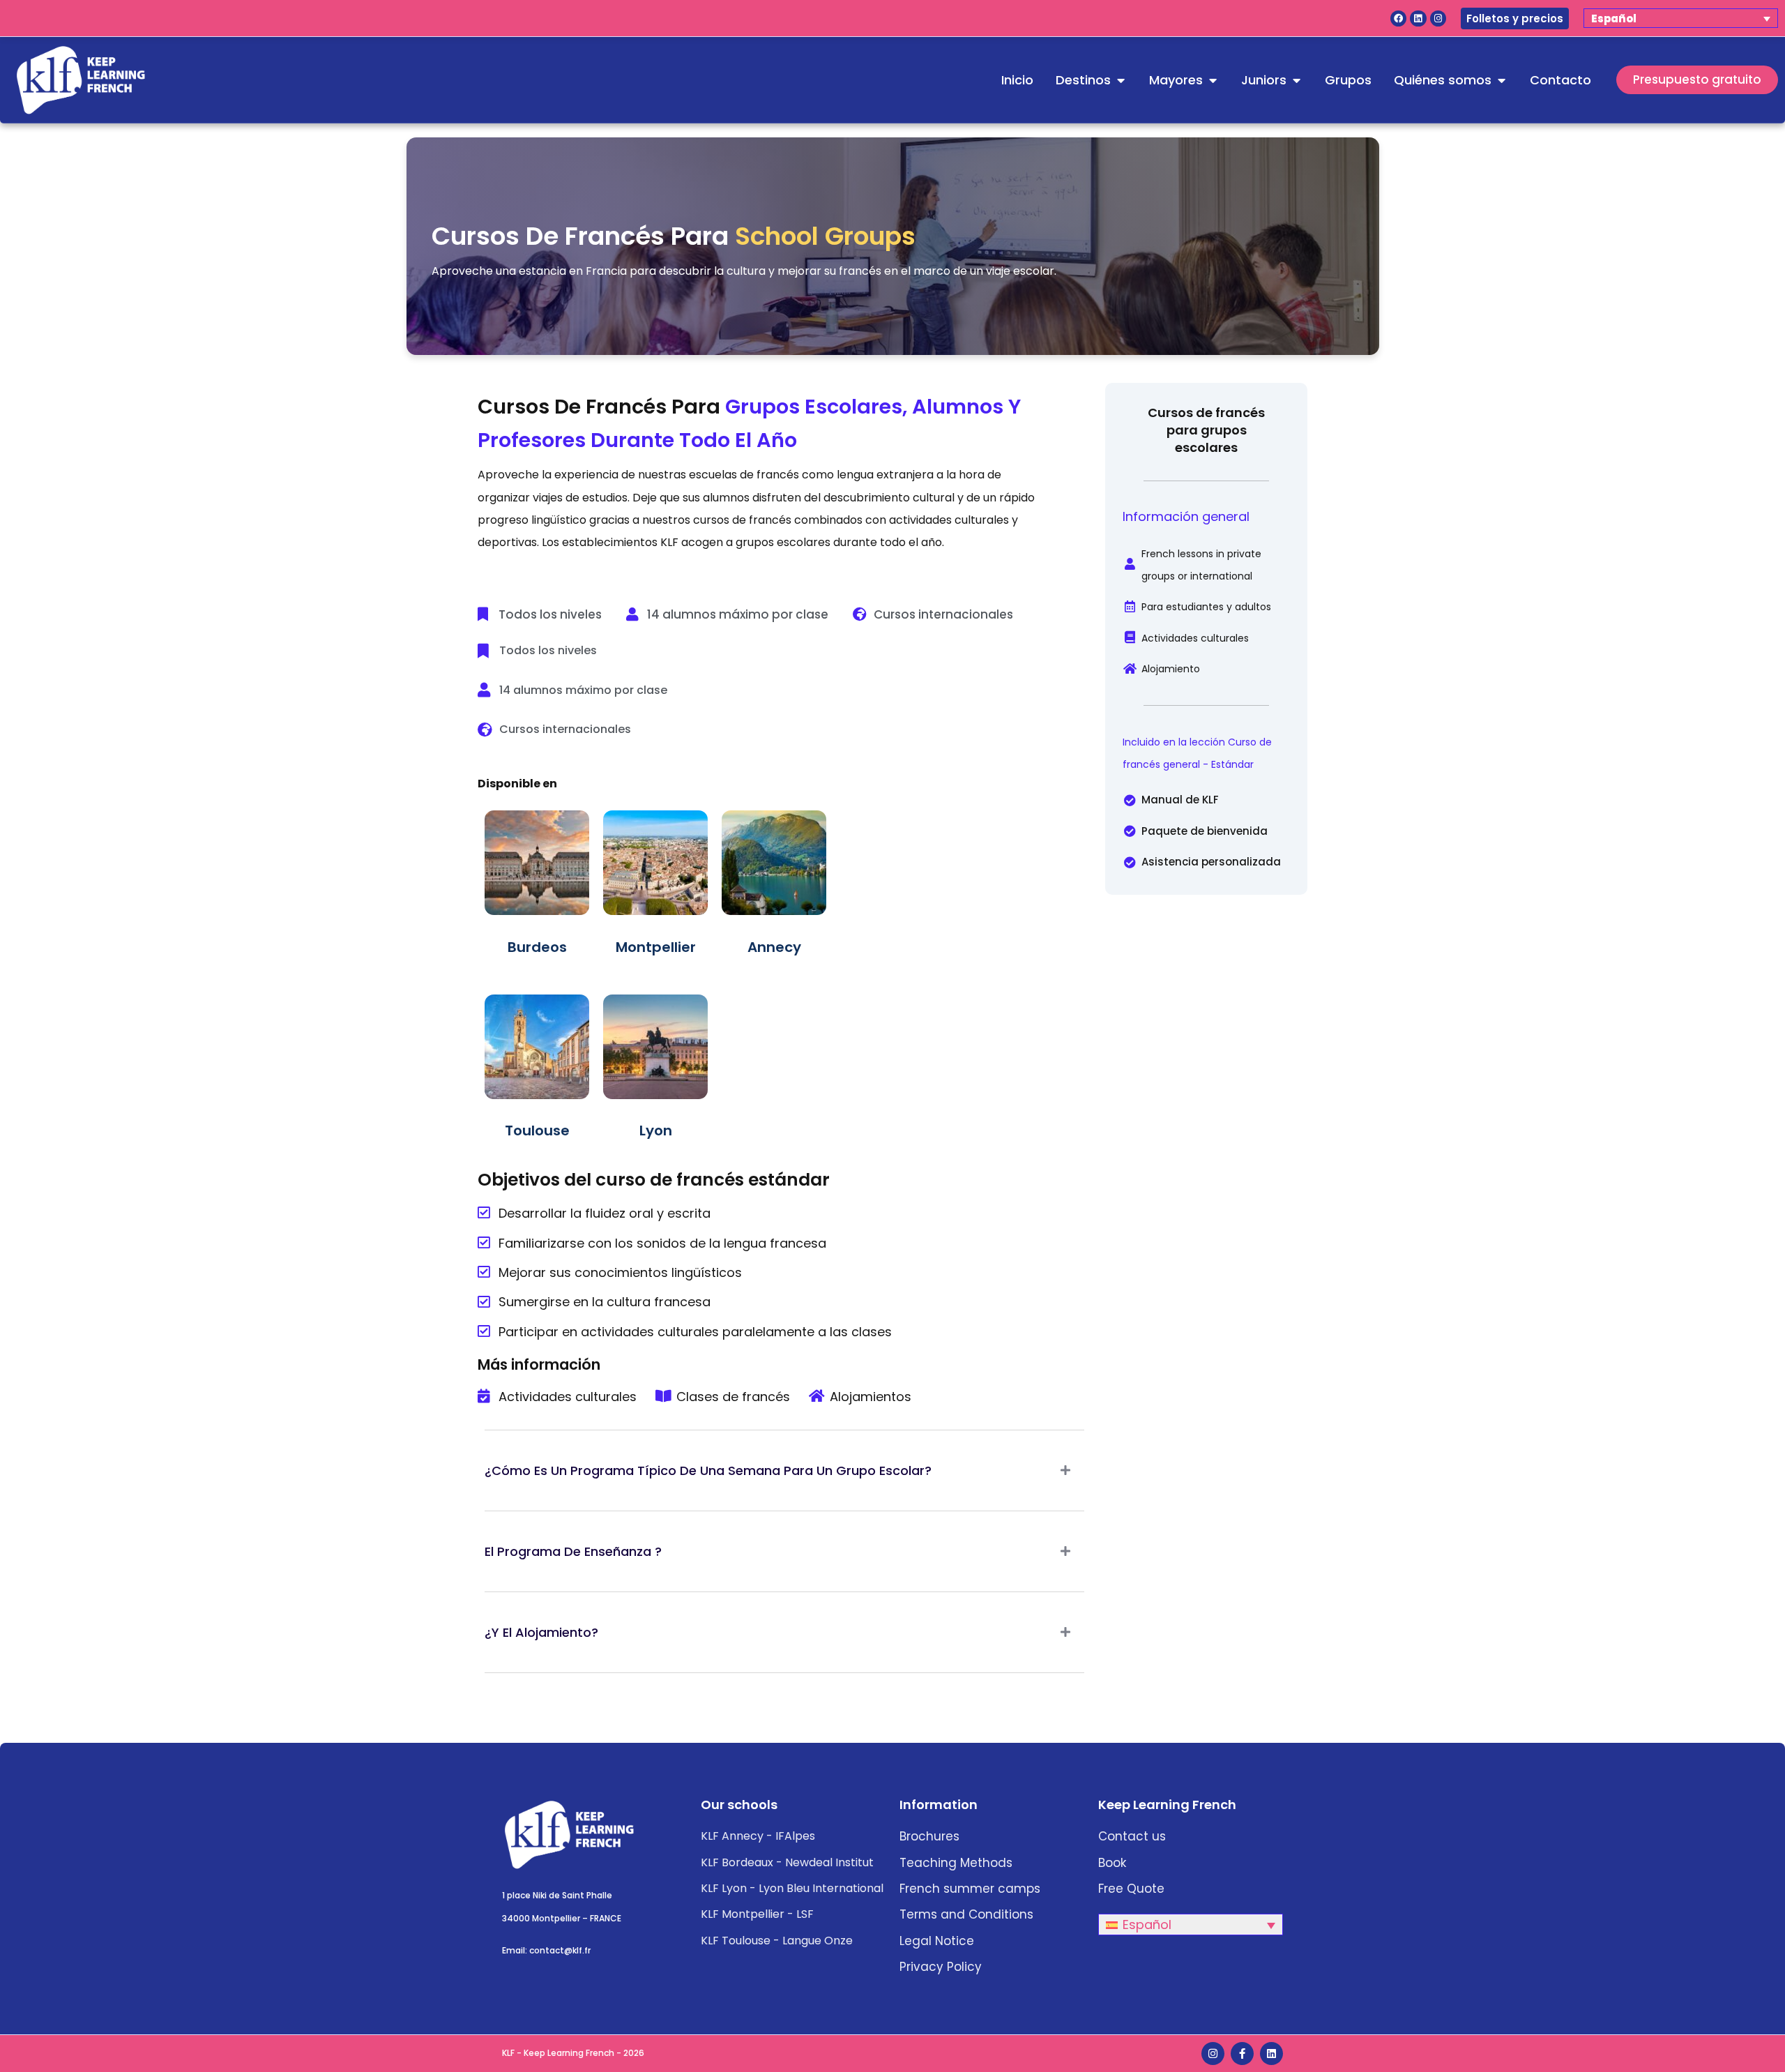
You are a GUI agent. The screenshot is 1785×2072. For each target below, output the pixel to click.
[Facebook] (1398, 18)
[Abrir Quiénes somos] (1501, 80)
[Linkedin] (1418, 18)
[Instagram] (1438, 18)
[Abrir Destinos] (1121, 80)
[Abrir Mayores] (1213, 80)
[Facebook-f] (1242, 2054)
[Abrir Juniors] (1296, 80)
